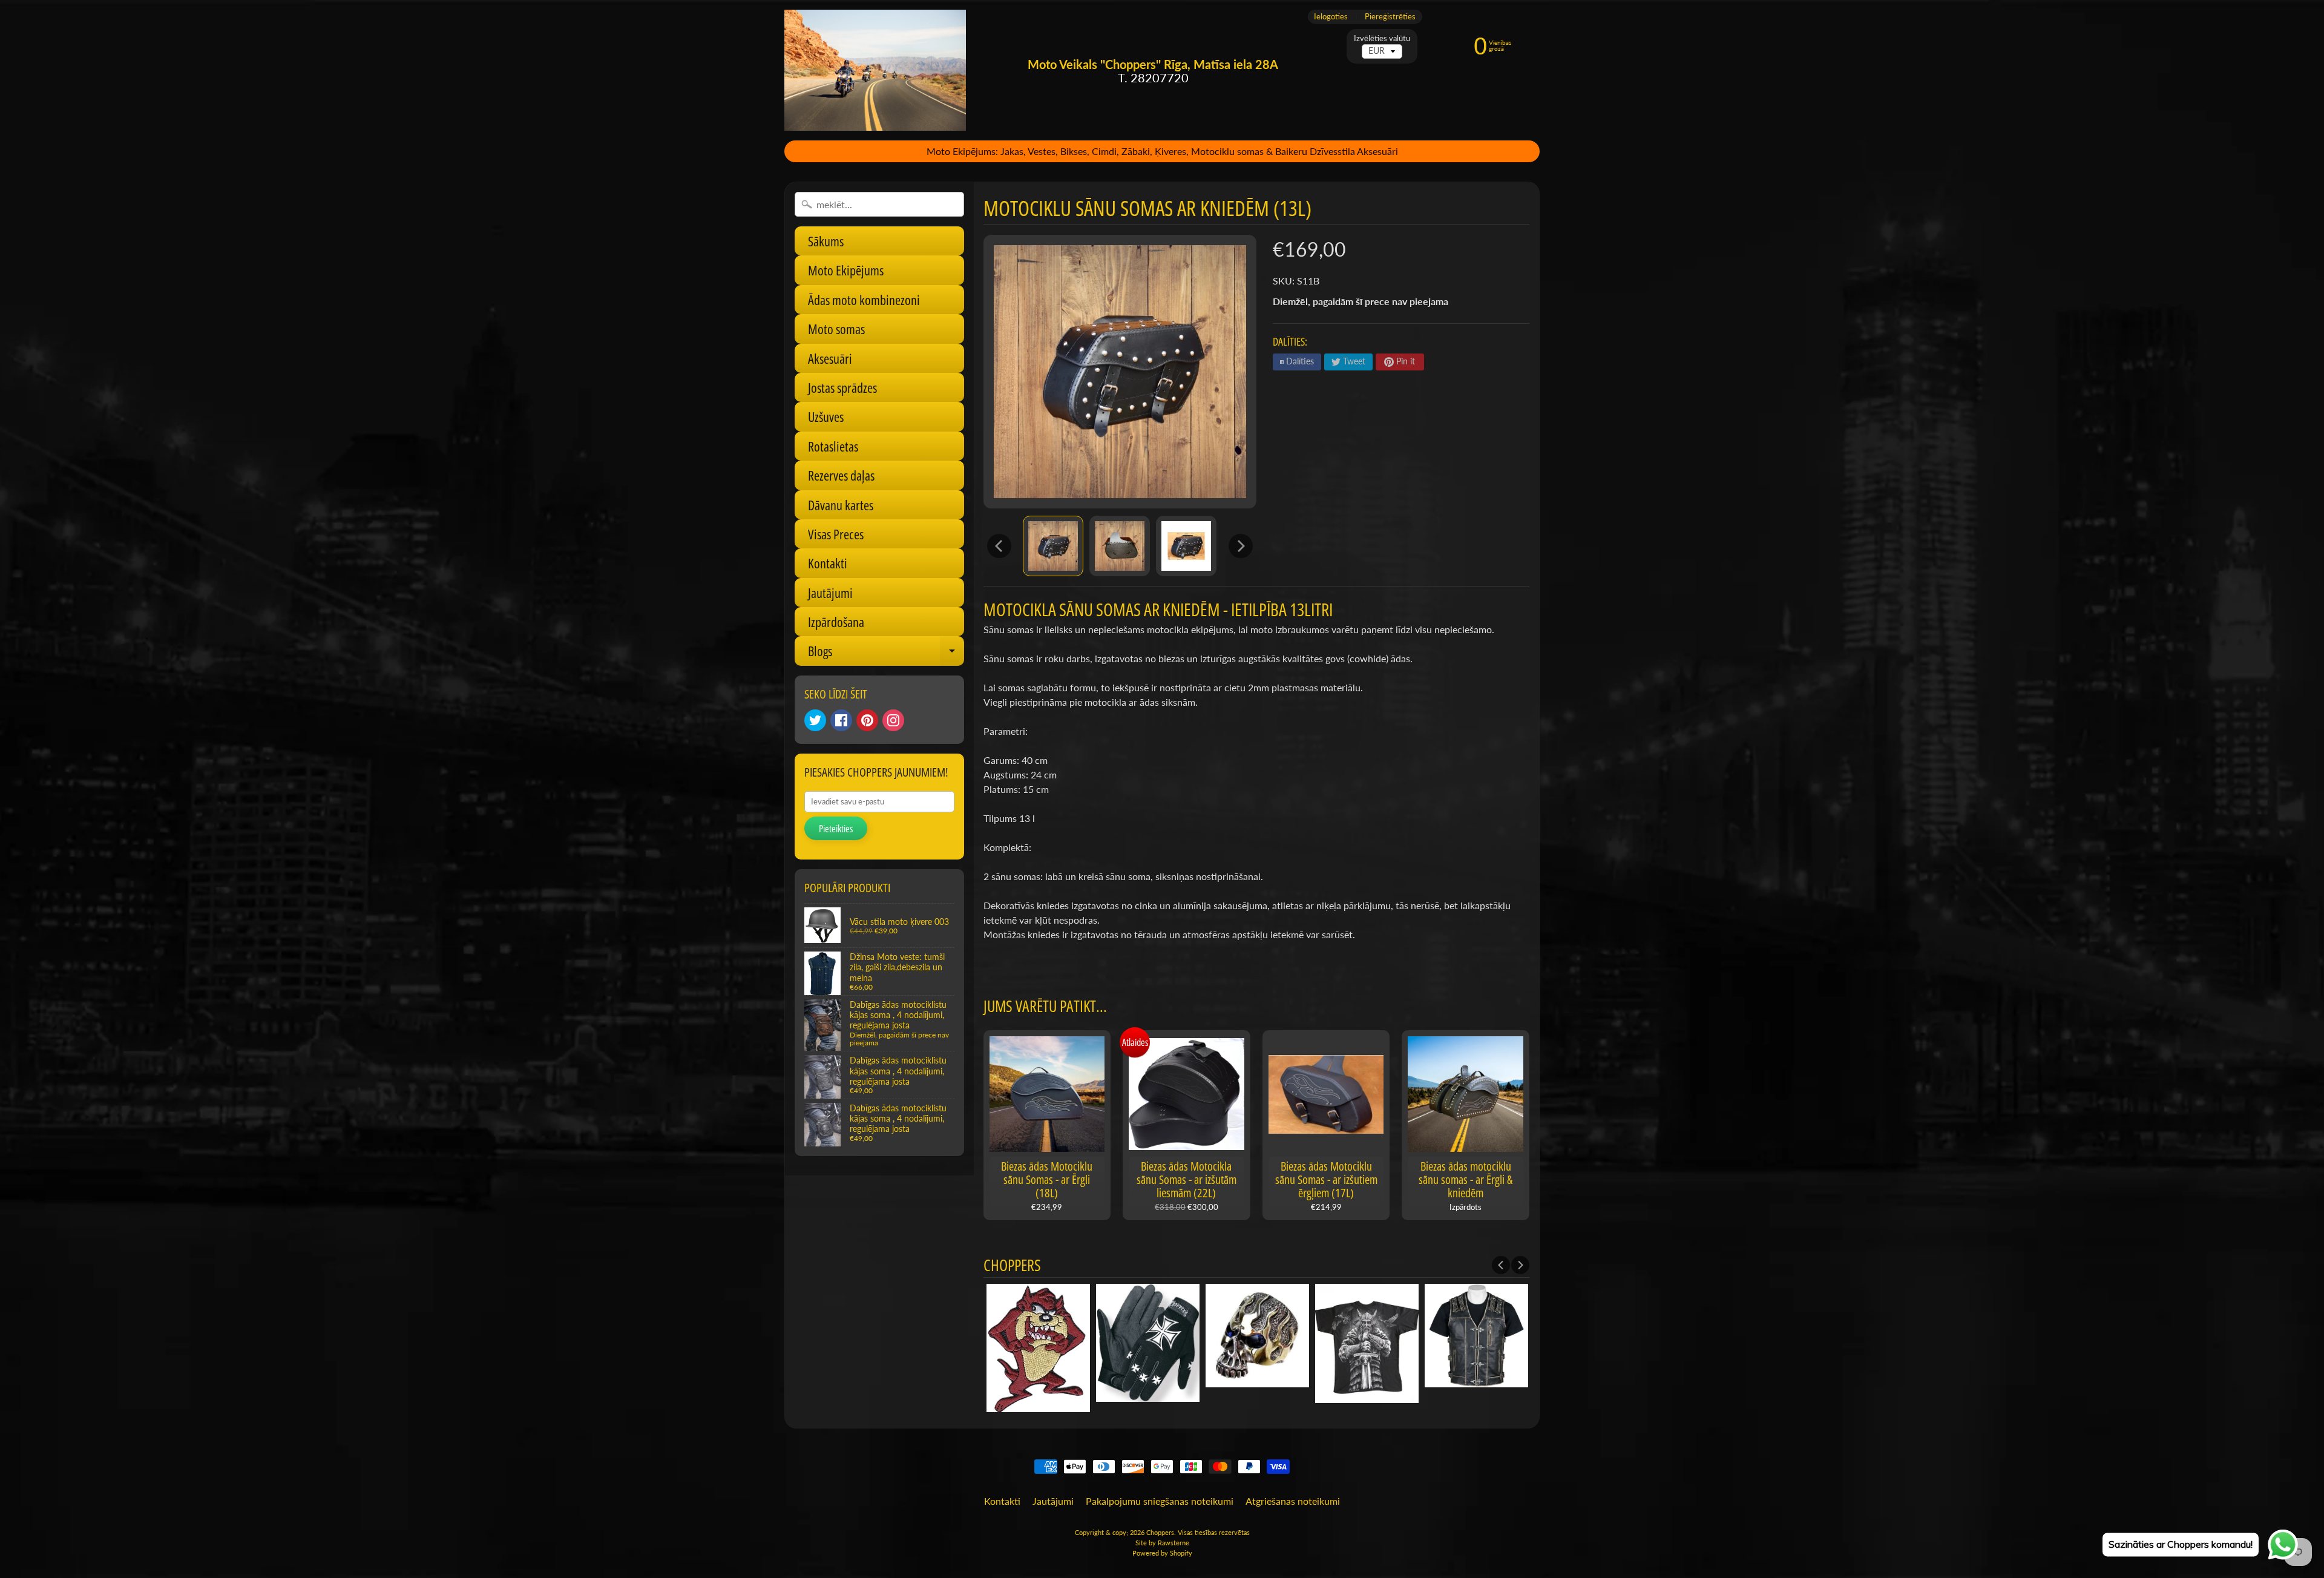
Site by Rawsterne (1162, 1543)
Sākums (826, 241)
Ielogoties (1331, 17)
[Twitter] (815, 720)
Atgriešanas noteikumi (1293, 1501)
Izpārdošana (836, 622)
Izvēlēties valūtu (1382, 38)
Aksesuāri (830, 358)
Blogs (886, 653)
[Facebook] (841, 720)
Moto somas (836, 329)
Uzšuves (826, 416)
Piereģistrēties (1390, 17)
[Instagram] (893, 720)
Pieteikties (836, 829)
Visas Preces (836, 534)
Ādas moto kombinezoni (864, 300)
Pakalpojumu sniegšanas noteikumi (1160, 1501)
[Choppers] (875, 70)
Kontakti (828, 563)
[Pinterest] (867, 720)
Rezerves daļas (841, 475)
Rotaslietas (833, 446)
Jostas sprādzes (842, 387)
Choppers (1160, 1532)
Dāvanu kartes (841, 505)
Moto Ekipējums (846, 270)
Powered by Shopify (1162, 1553)
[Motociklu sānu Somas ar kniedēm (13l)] (1053, 546)
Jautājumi (830, 593)
